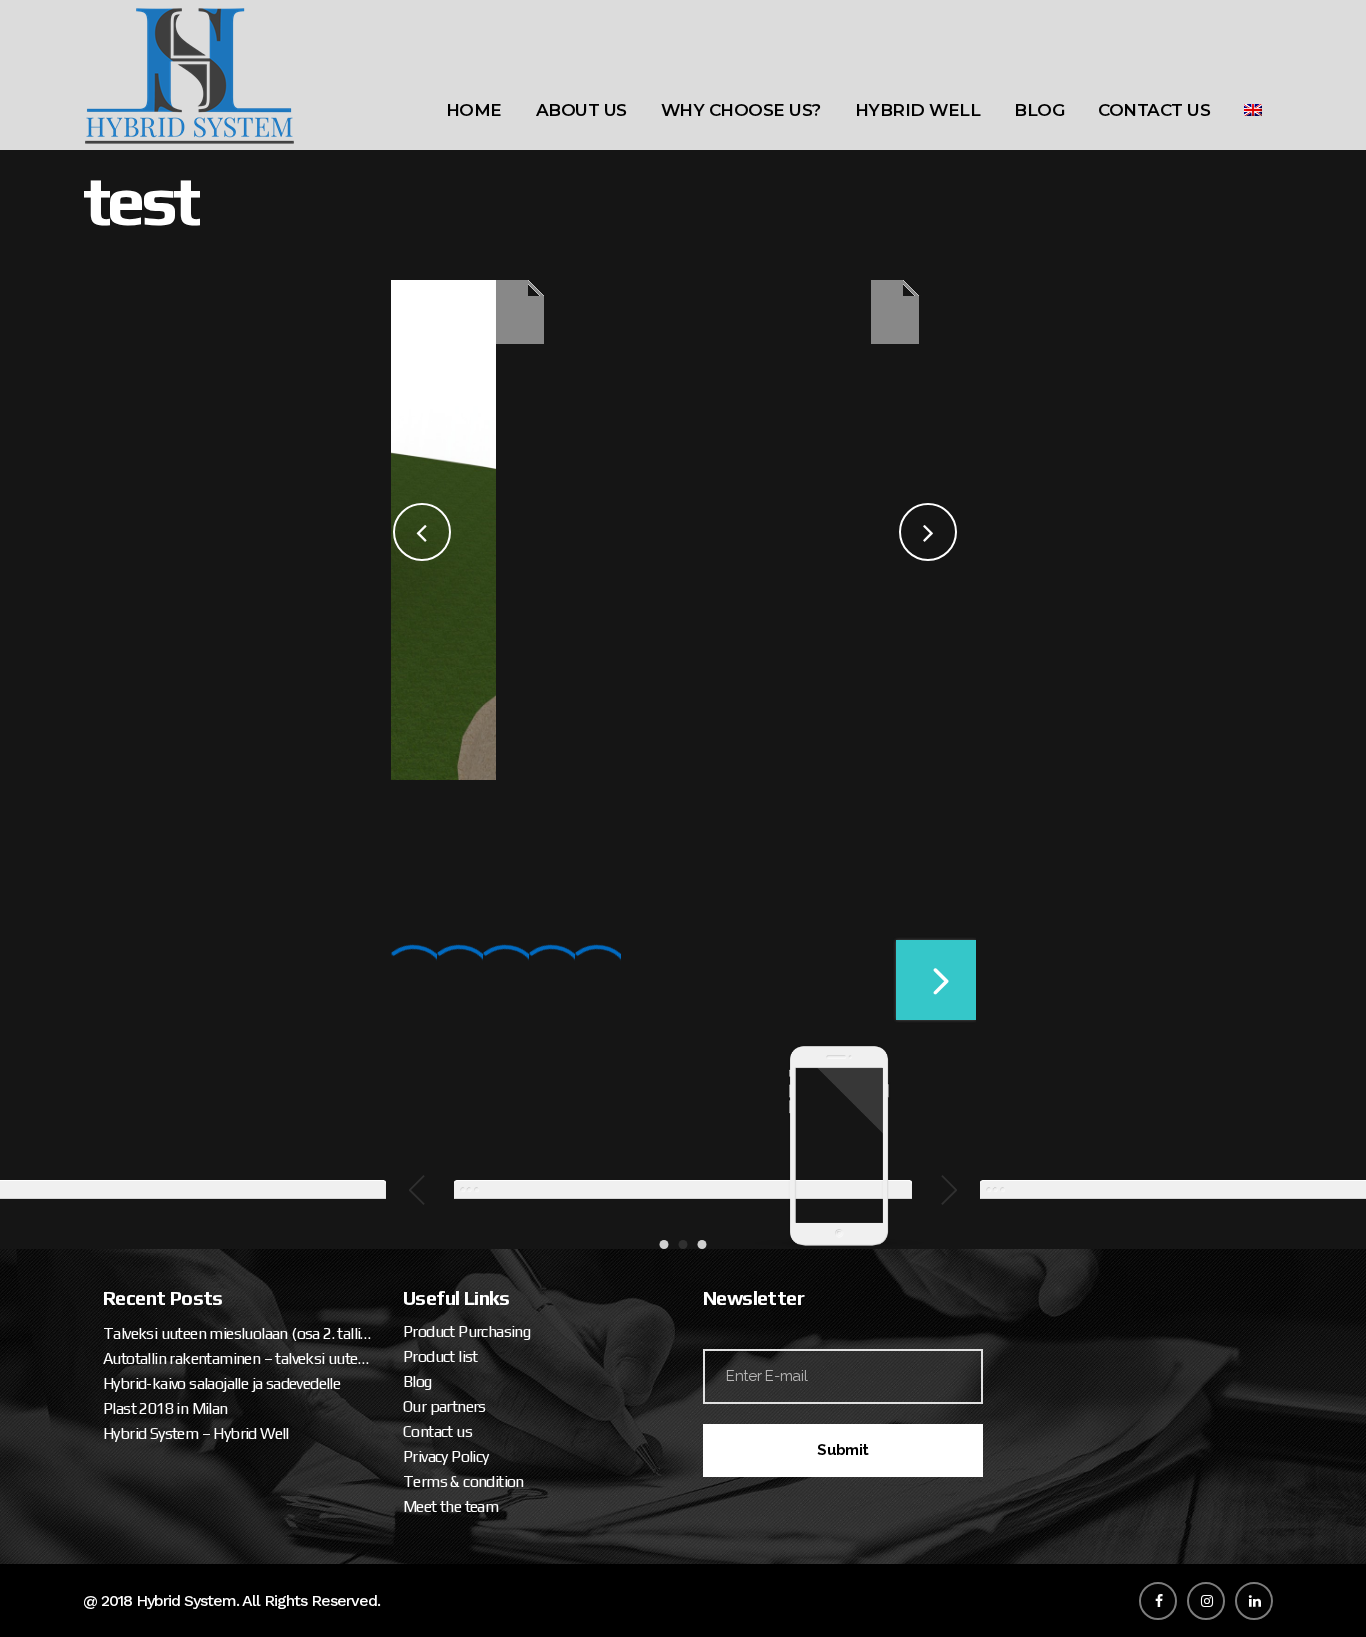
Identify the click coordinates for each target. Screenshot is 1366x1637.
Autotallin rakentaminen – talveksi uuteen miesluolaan (238, 1358)
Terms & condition (463, 1481)
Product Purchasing (466, 1331)
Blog (417, 1381)
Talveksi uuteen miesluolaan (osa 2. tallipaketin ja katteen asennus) (238, 1333)
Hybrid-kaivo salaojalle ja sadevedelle (221, 1383)
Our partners (444, 1406)
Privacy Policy (446, 1456)
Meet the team (450, 1506)
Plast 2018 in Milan (165, 1408)
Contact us (437, 1431)
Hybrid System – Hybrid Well (196, 1433)
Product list (440, 1356)
